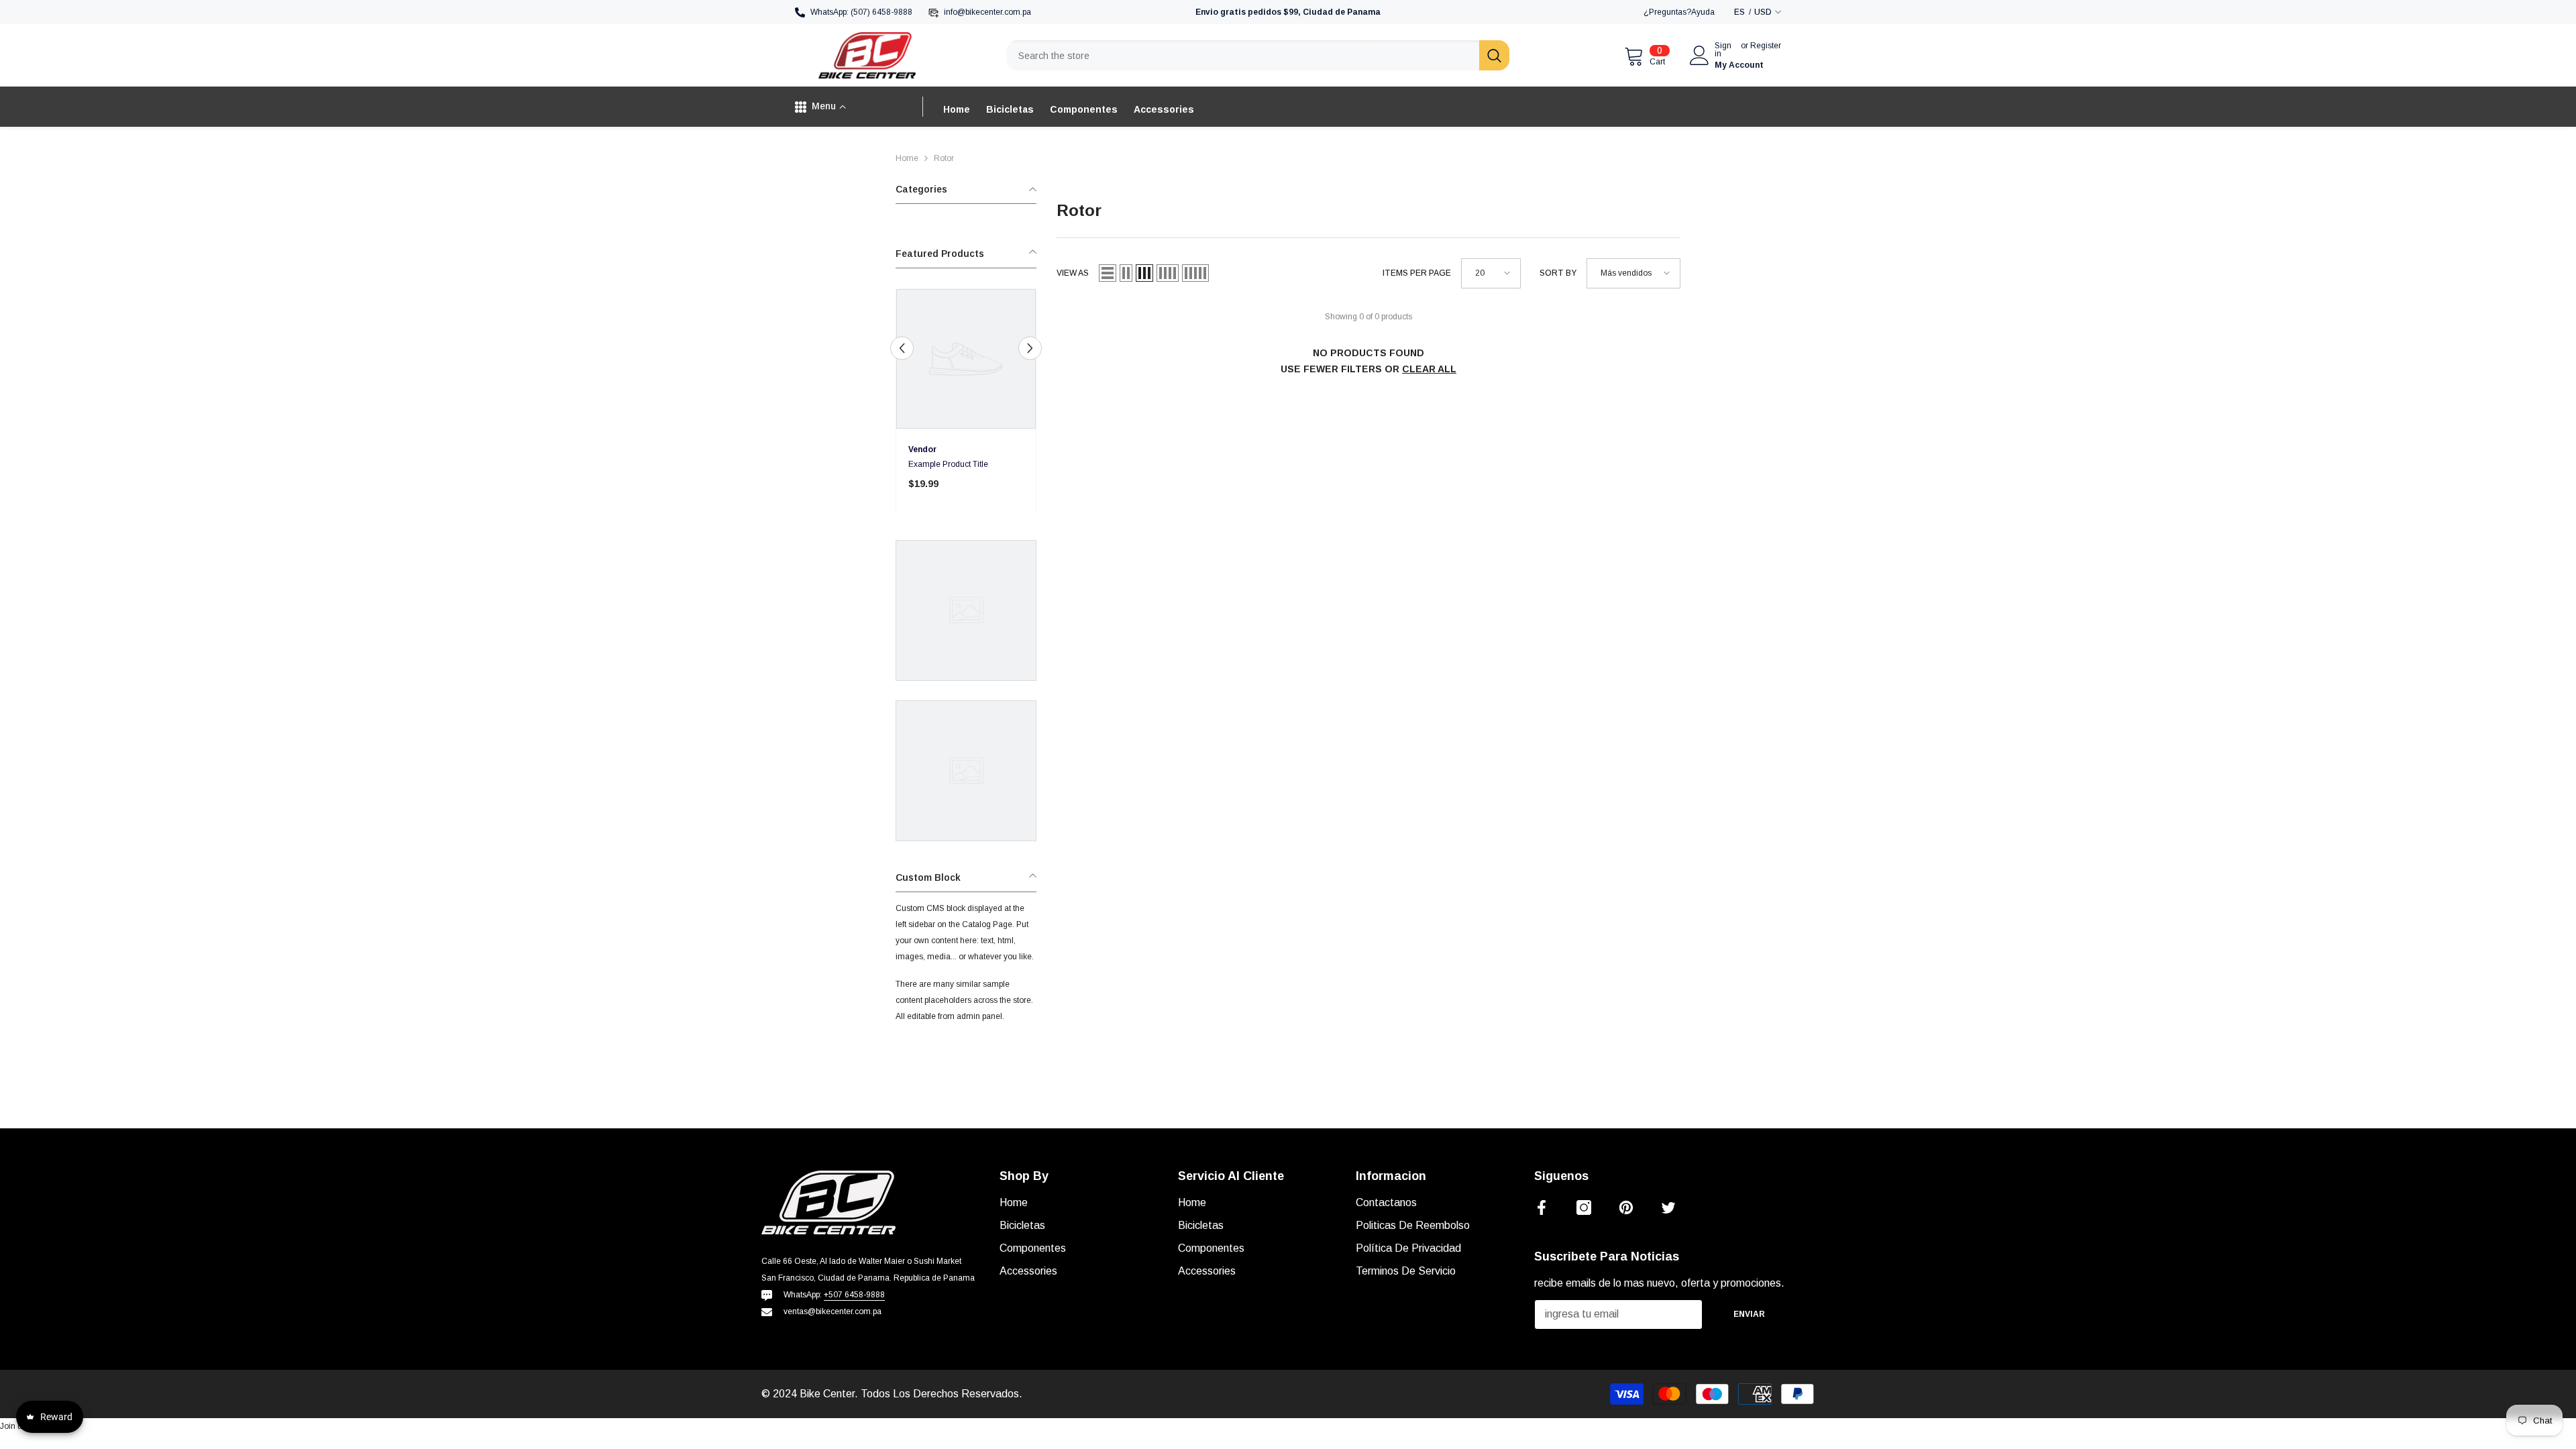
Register (1766, 46)
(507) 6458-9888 (881, 12)
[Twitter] (1668, 1207)
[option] (966, 405)
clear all (1429, 369)
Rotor (944, 158)
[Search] (1258, 55)
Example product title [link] (948, 464)
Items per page (1417, 273)
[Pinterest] (1626, 1207)
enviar (1749, 1314)
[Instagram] (1584, 1207)
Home (907, 158)
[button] (902, 348)
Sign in (1723, 50)
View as (1073, 273)
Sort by (1558, 273)
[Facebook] (1542, 1207)
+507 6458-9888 (854, 1295)
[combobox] (1243, 55)
